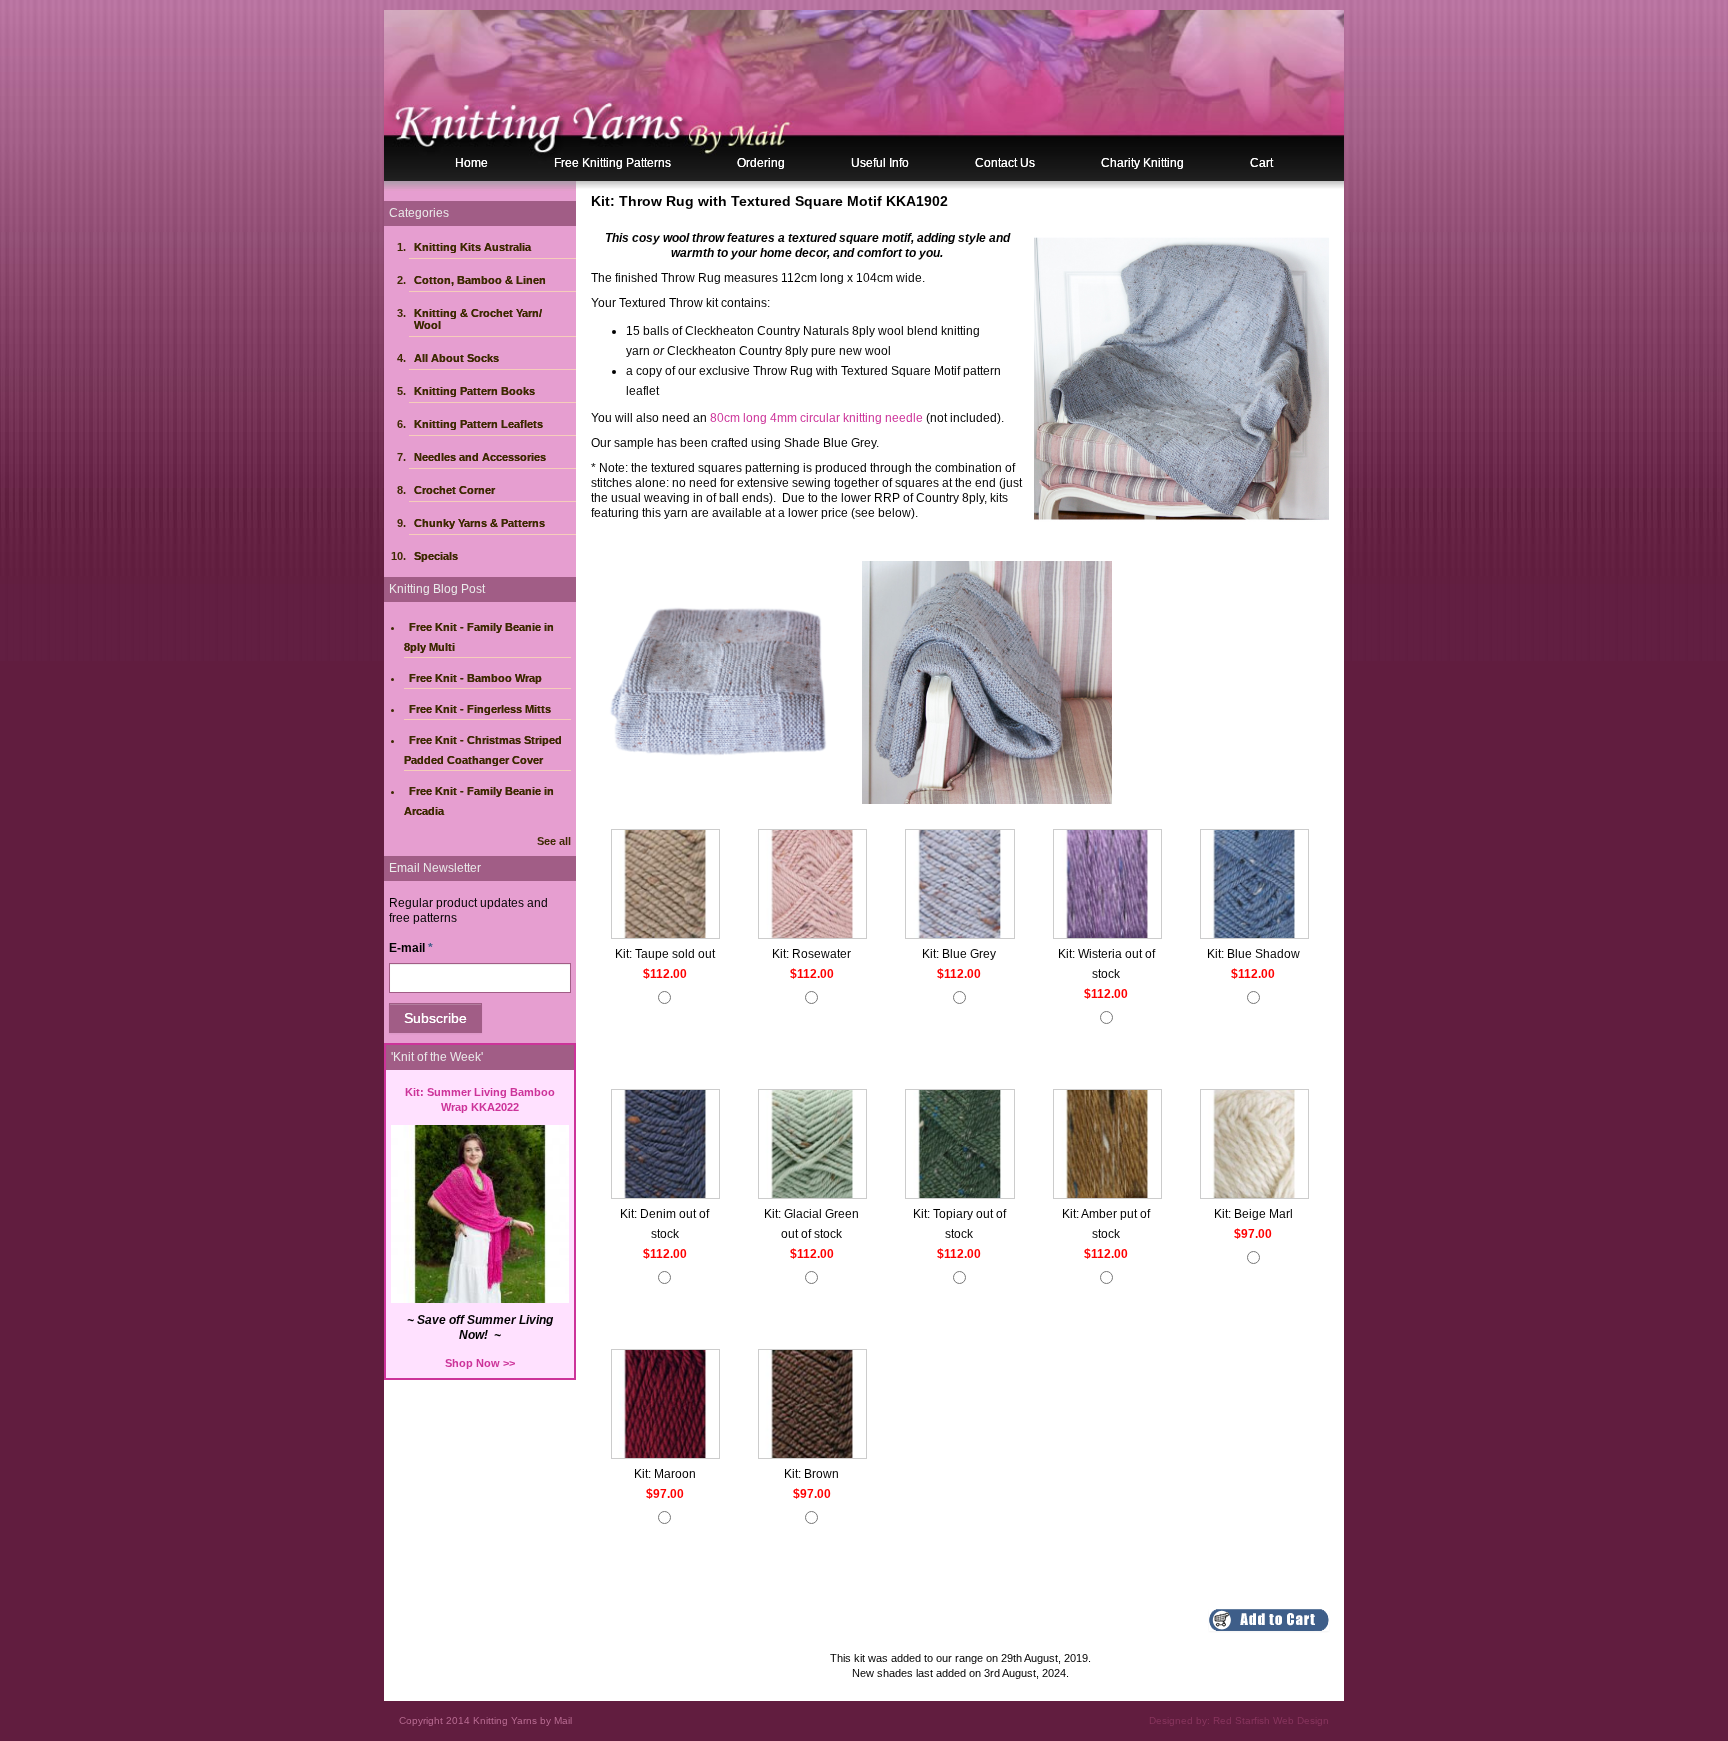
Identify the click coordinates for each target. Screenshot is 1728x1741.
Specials (436, 556)
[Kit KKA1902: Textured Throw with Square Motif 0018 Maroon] (665, 1406)
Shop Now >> (480, 1363)
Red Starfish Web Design (1271, 1720)
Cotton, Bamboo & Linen (480, 280)
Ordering (761, 163)
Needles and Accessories (480, 457)
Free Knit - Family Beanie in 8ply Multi (479, 637)
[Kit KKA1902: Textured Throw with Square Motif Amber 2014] (1107, 1146)
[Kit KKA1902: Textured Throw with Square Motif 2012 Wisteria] (1107, 886)
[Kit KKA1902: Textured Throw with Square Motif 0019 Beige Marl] (1254, 1146)
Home (471, 163)
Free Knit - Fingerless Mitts (480, 709)
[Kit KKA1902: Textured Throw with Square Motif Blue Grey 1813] (959, 886)
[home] (864, 95)
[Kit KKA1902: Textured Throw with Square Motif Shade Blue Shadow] (1254, 886)
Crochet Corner (454, 490)
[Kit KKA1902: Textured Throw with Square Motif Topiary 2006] (959, 1146)
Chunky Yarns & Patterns (479, 523)
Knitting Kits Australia (472, 247)
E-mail (411, 948)
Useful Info (880, 163)
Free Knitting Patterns (612, 163)
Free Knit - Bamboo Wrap (475, 678)
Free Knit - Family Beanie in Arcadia (479, 801)
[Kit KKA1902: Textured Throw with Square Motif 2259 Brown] (812, 1406)
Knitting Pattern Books (474, 391)
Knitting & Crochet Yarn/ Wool (478, 319)
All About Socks (456, 358)
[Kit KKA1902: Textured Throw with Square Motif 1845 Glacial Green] (812, 1146)
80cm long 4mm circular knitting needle (816, 418)
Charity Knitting (1142, 163)
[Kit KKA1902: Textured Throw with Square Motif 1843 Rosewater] (812, 886)
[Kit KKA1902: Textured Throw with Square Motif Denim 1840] (665, 1146)
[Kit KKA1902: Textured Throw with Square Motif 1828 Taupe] (665, 886)
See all (554, 841)
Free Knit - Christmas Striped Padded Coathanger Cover (483, 750)
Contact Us (1005, 163)
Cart (1261, 163)
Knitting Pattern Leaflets (478, 424)
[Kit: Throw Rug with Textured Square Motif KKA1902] (1181, 377)
